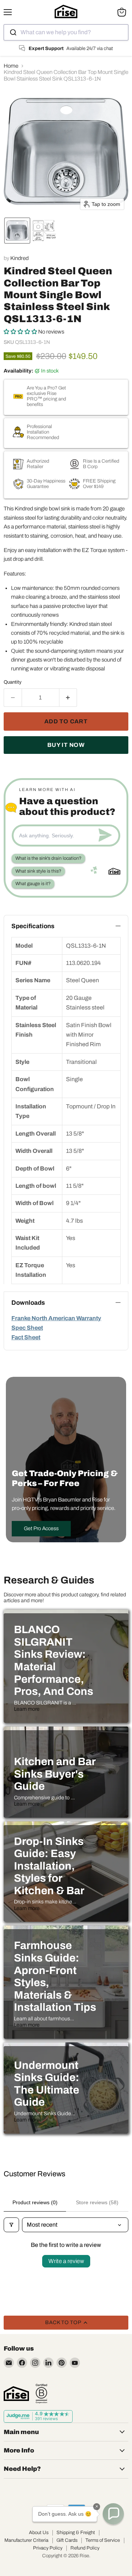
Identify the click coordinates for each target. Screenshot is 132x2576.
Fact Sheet (26, 1337)
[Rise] (16, 2394)
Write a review (66, 2261)
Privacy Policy (48, 2548)
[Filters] (11, 2225)
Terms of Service (103, 2540)
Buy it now (66, 745)
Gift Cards (67, 2540)
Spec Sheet (27, 1328)
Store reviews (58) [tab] (97, 2202)
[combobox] (66, 32)
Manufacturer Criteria (26, 2540)
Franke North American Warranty (56, 1318)
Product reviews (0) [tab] (35, 2202)
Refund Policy (85, 2548)
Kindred (19, 258)
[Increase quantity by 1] (68, 698)
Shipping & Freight (76, 2533)
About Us (39, 2533)
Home (11, 66)
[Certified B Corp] (41, 2394)
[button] (17, 231)
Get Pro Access (41, 1529)
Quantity (13, 682)
